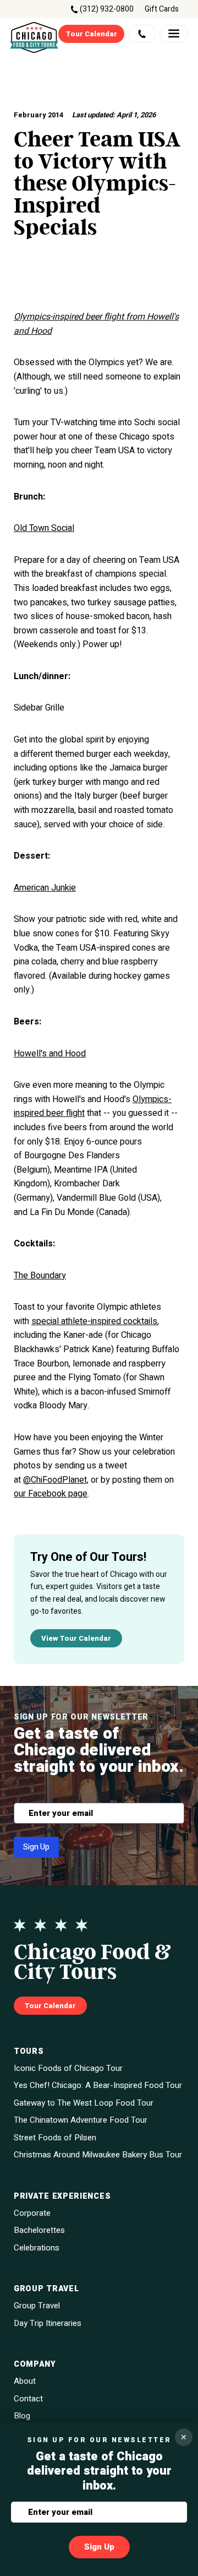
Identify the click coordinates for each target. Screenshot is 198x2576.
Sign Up (36, 1847)
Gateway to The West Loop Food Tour (84, 2103)
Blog (22, 2416)
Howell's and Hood (50, 1054)
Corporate (32, 2213)
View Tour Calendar (76, 1638)
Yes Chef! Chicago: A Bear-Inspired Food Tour (98, 2086)
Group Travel (37, 2306)
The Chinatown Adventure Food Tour (81, 2120)
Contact (28, 2399)
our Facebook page (51, 1494)
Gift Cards (162, 9)
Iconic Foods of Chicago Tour (68, 2068)
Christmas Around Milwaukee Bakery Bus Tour (98, 2155)
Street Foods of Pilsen (55, 2138)
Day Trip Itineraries (48, 2323)
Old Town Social (44, 528)
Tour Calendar (92, 34)
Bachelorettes (39, 2230)
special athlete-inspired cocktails (94, 1321)
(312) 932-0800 (107, 9)
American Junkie (45, 888)
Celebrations (37, 2248)
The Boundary (40, 1276)
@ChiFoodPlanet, (56, 1480)
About (25, 2381)
